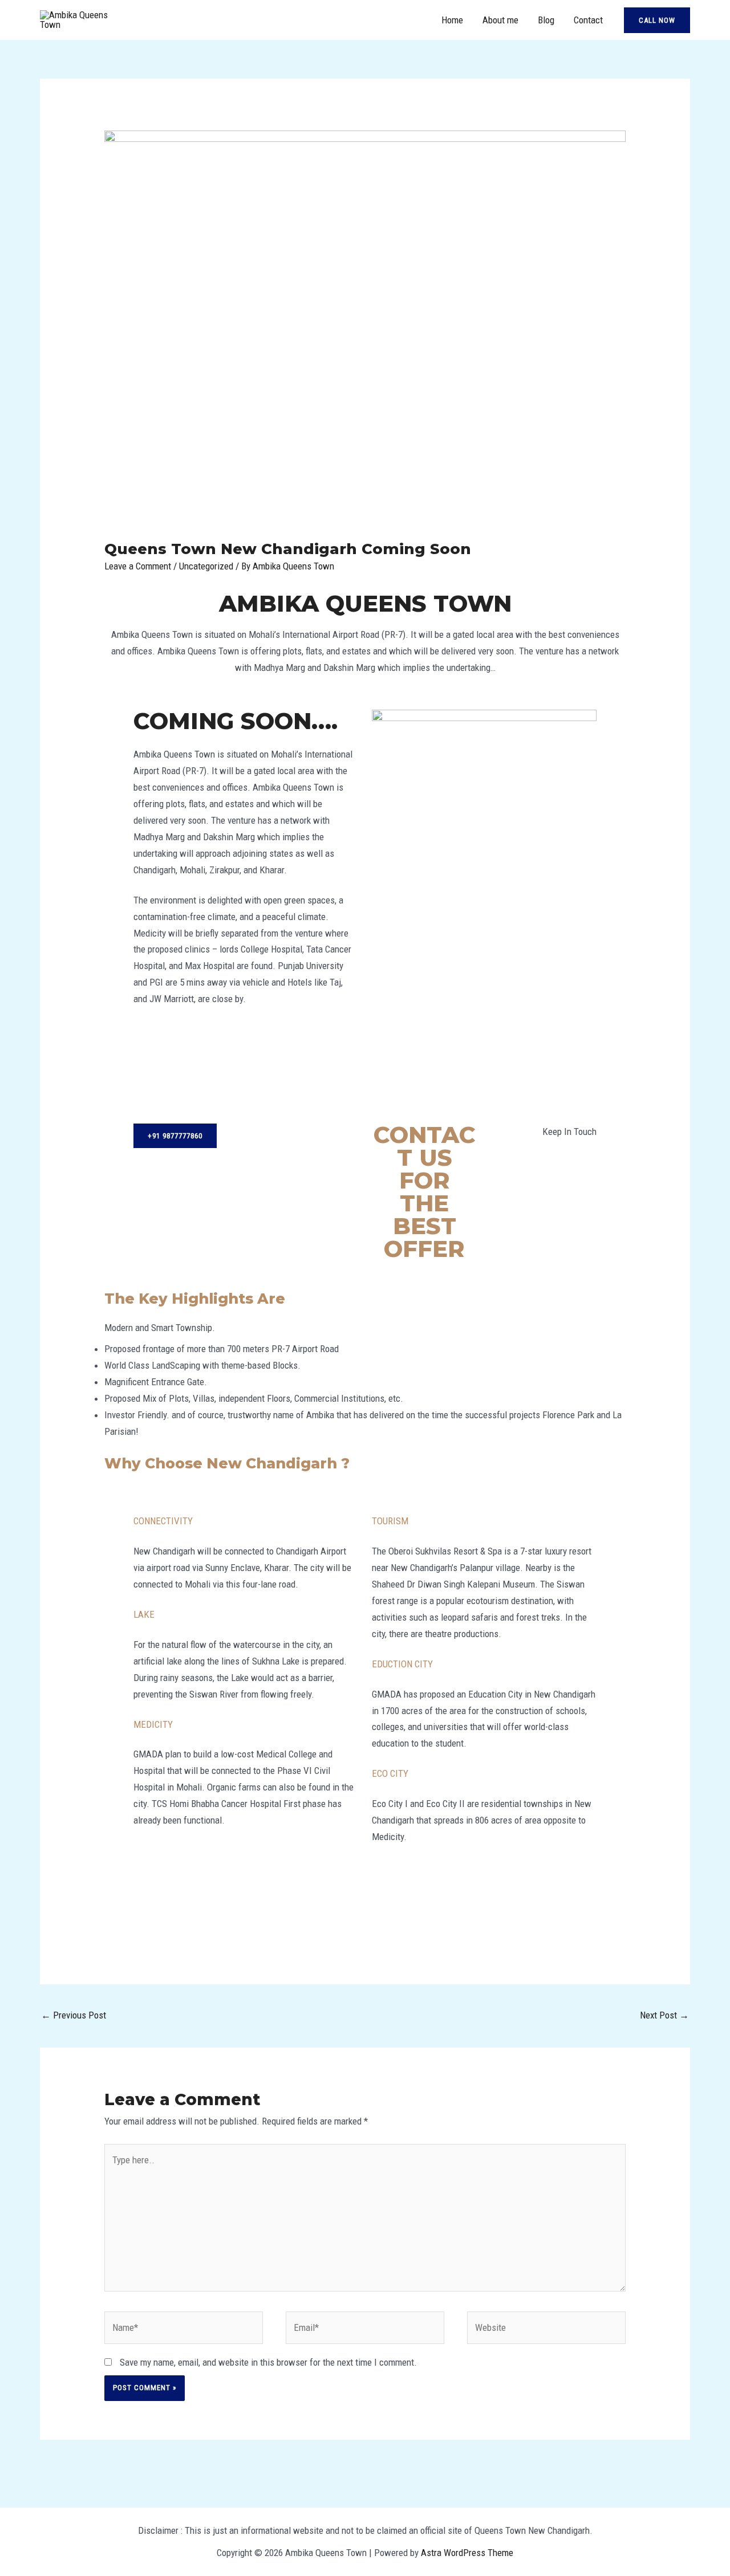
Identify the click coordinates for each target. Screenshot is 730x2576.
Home (452, 20)
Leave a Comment (138, 566)
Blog (546, 20)
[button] (657, 20)
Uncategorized (206, 566)
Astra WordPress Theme (467, 2553)
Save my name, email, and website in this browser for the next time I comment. (268, 2362)
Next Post (664, 2015)
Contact (588, 20)
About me (500, 20)
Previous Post (74, 2015)
